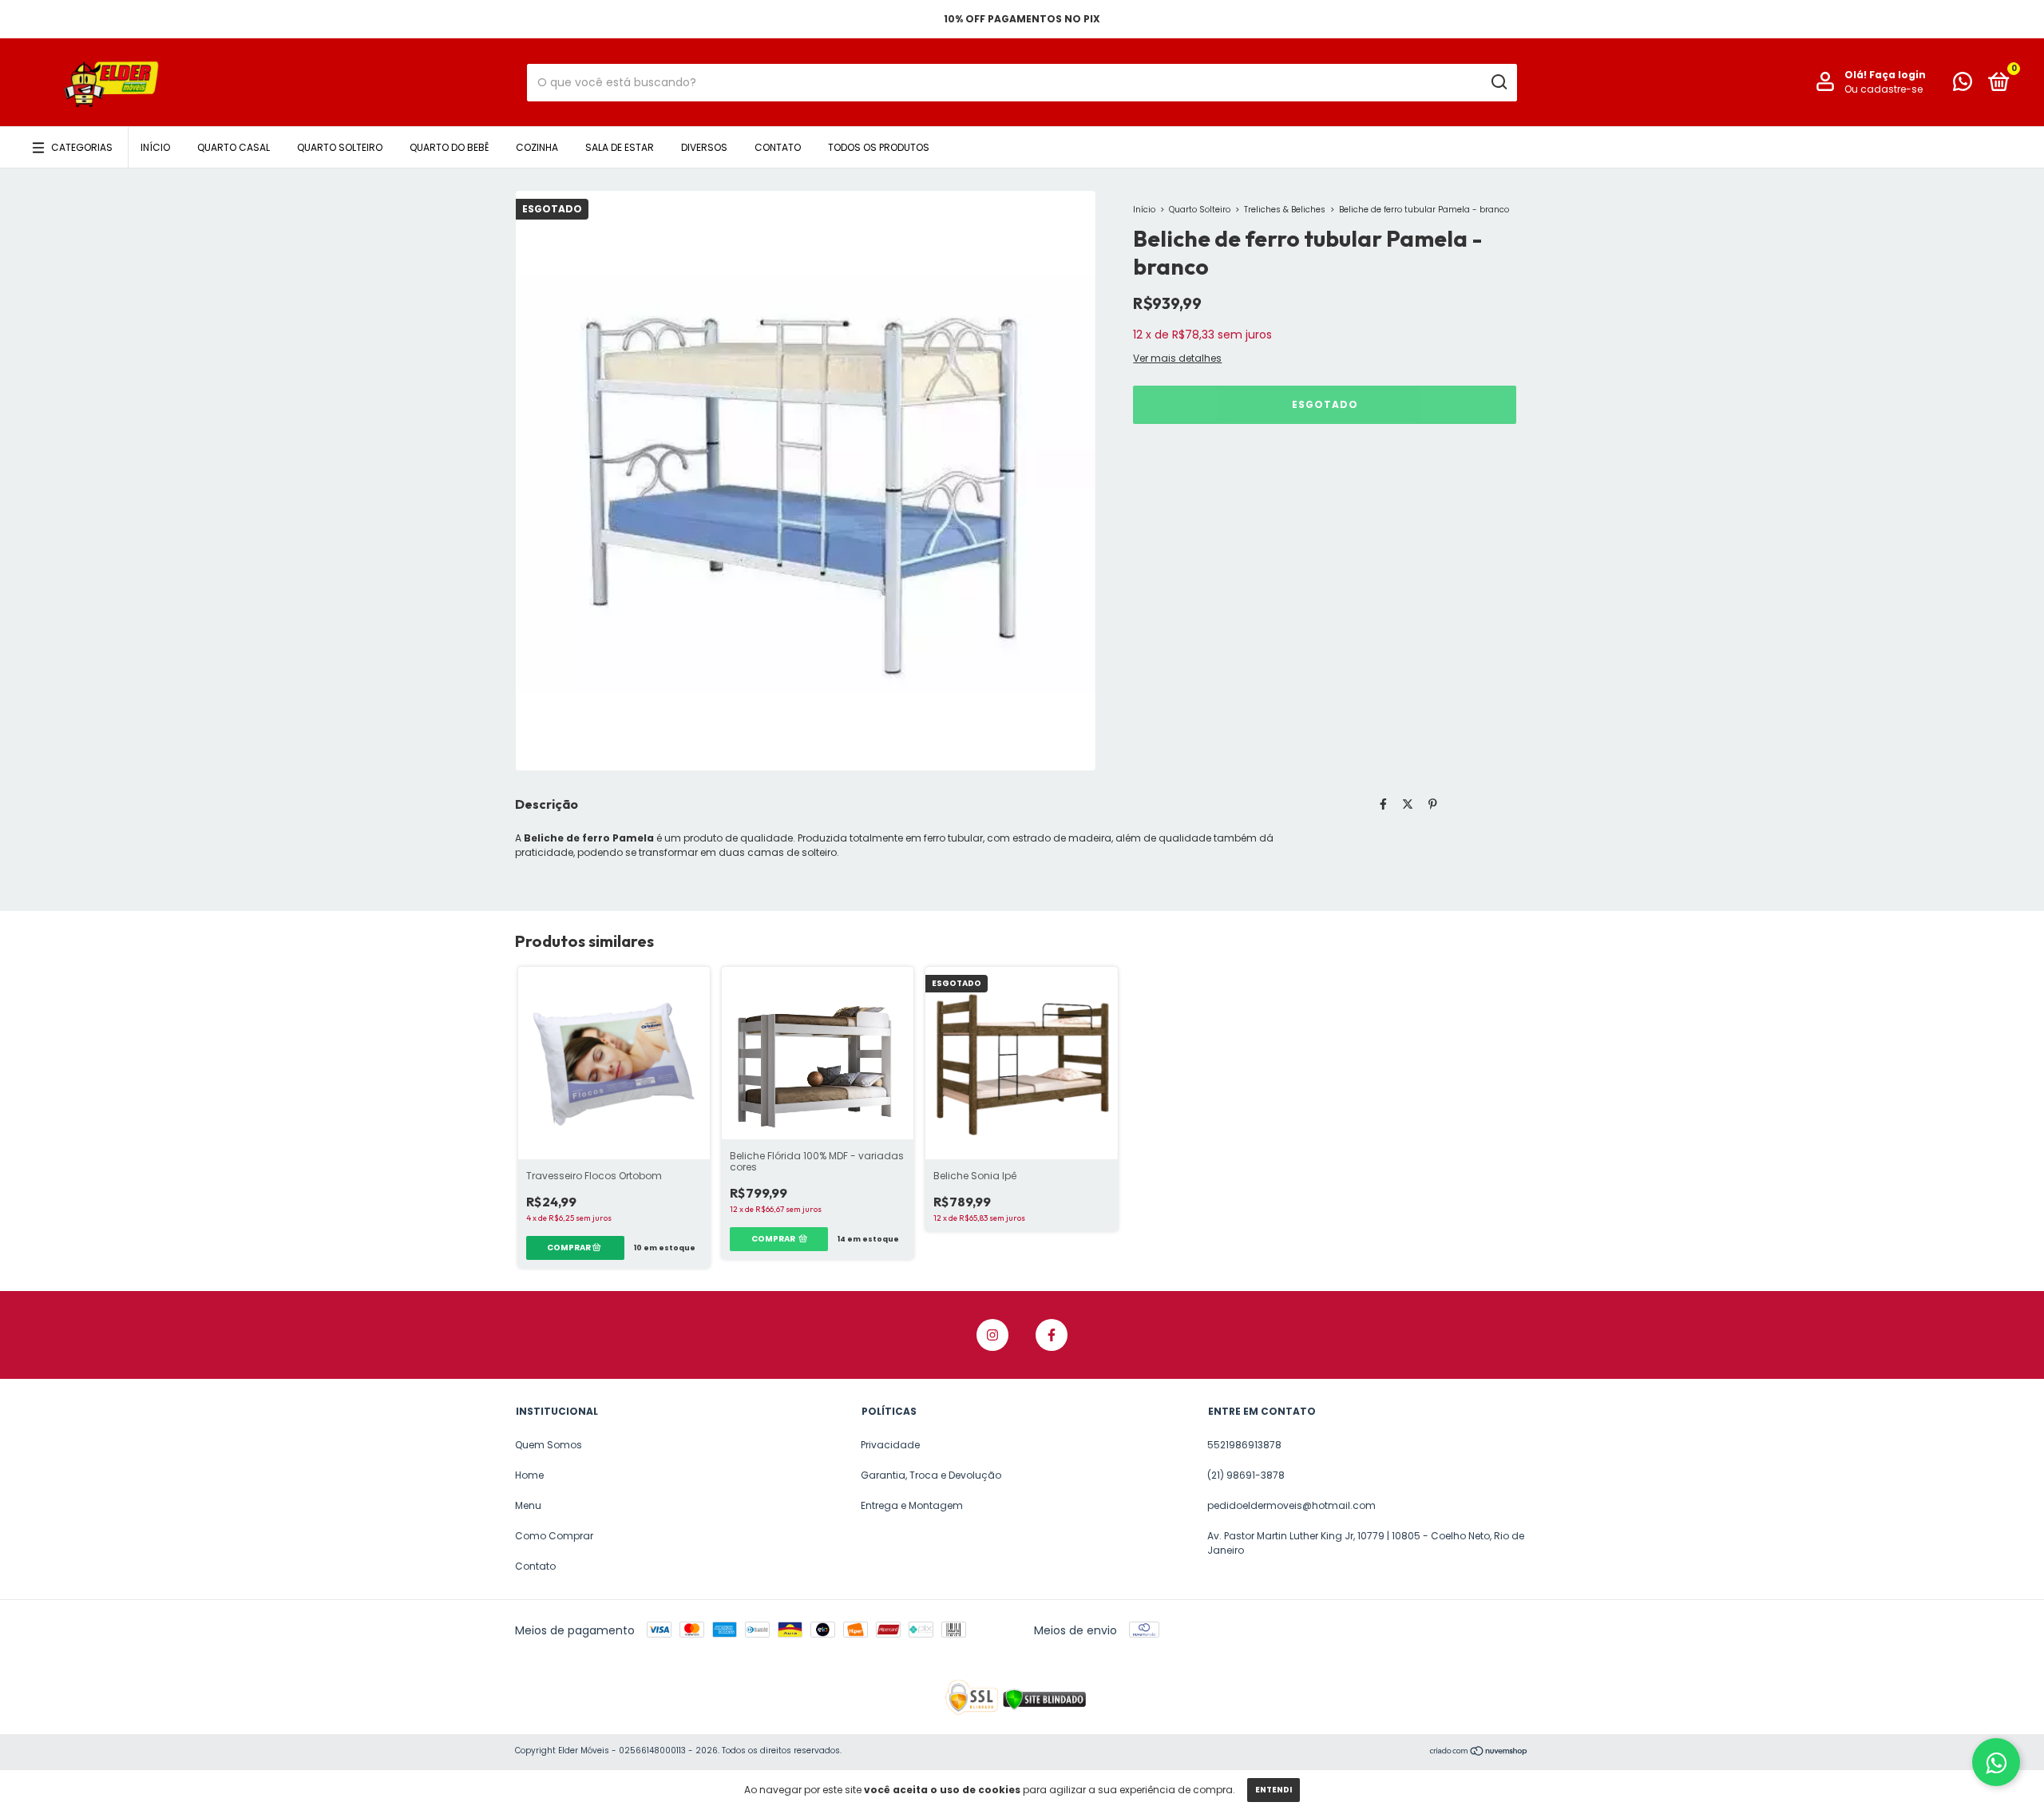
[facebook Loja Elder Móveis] (1052, 1335)
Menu (528, 1505)
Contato (778, 147)
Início (155, 147)
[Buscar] (1498, 82)
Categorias (82, 147)
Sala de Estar (620, 147)
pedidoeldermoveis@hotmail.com (1291, 1505)
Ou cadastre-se (1884, 89)
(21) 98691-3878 (1246, 1475)
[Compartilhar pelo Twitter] (1408, 804)
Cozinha (537, 147)
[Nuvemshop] (1479, 1753)
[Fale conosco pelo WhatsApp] (1963, 85)
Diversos (704, 147)
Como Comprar (554, 1536)
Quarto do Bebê (449, 147)
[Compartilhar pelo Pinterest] (1433, 804)
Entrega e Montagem (912, 1505)
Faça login (1897, 75)
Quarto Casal (234, 147)
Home (529, 1475)
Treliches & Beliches (1285, 210)
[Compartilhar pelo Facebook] (1383, 804)
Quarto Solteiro (340, 147)
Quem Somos (549, 1445)
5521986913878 (1244, 1445)
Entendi (1274, 1790)
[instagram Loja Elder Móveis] (992, 1335)
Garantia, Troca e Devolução (931, 1475)
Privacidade (890, 1445)
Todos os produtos (879, 147)
